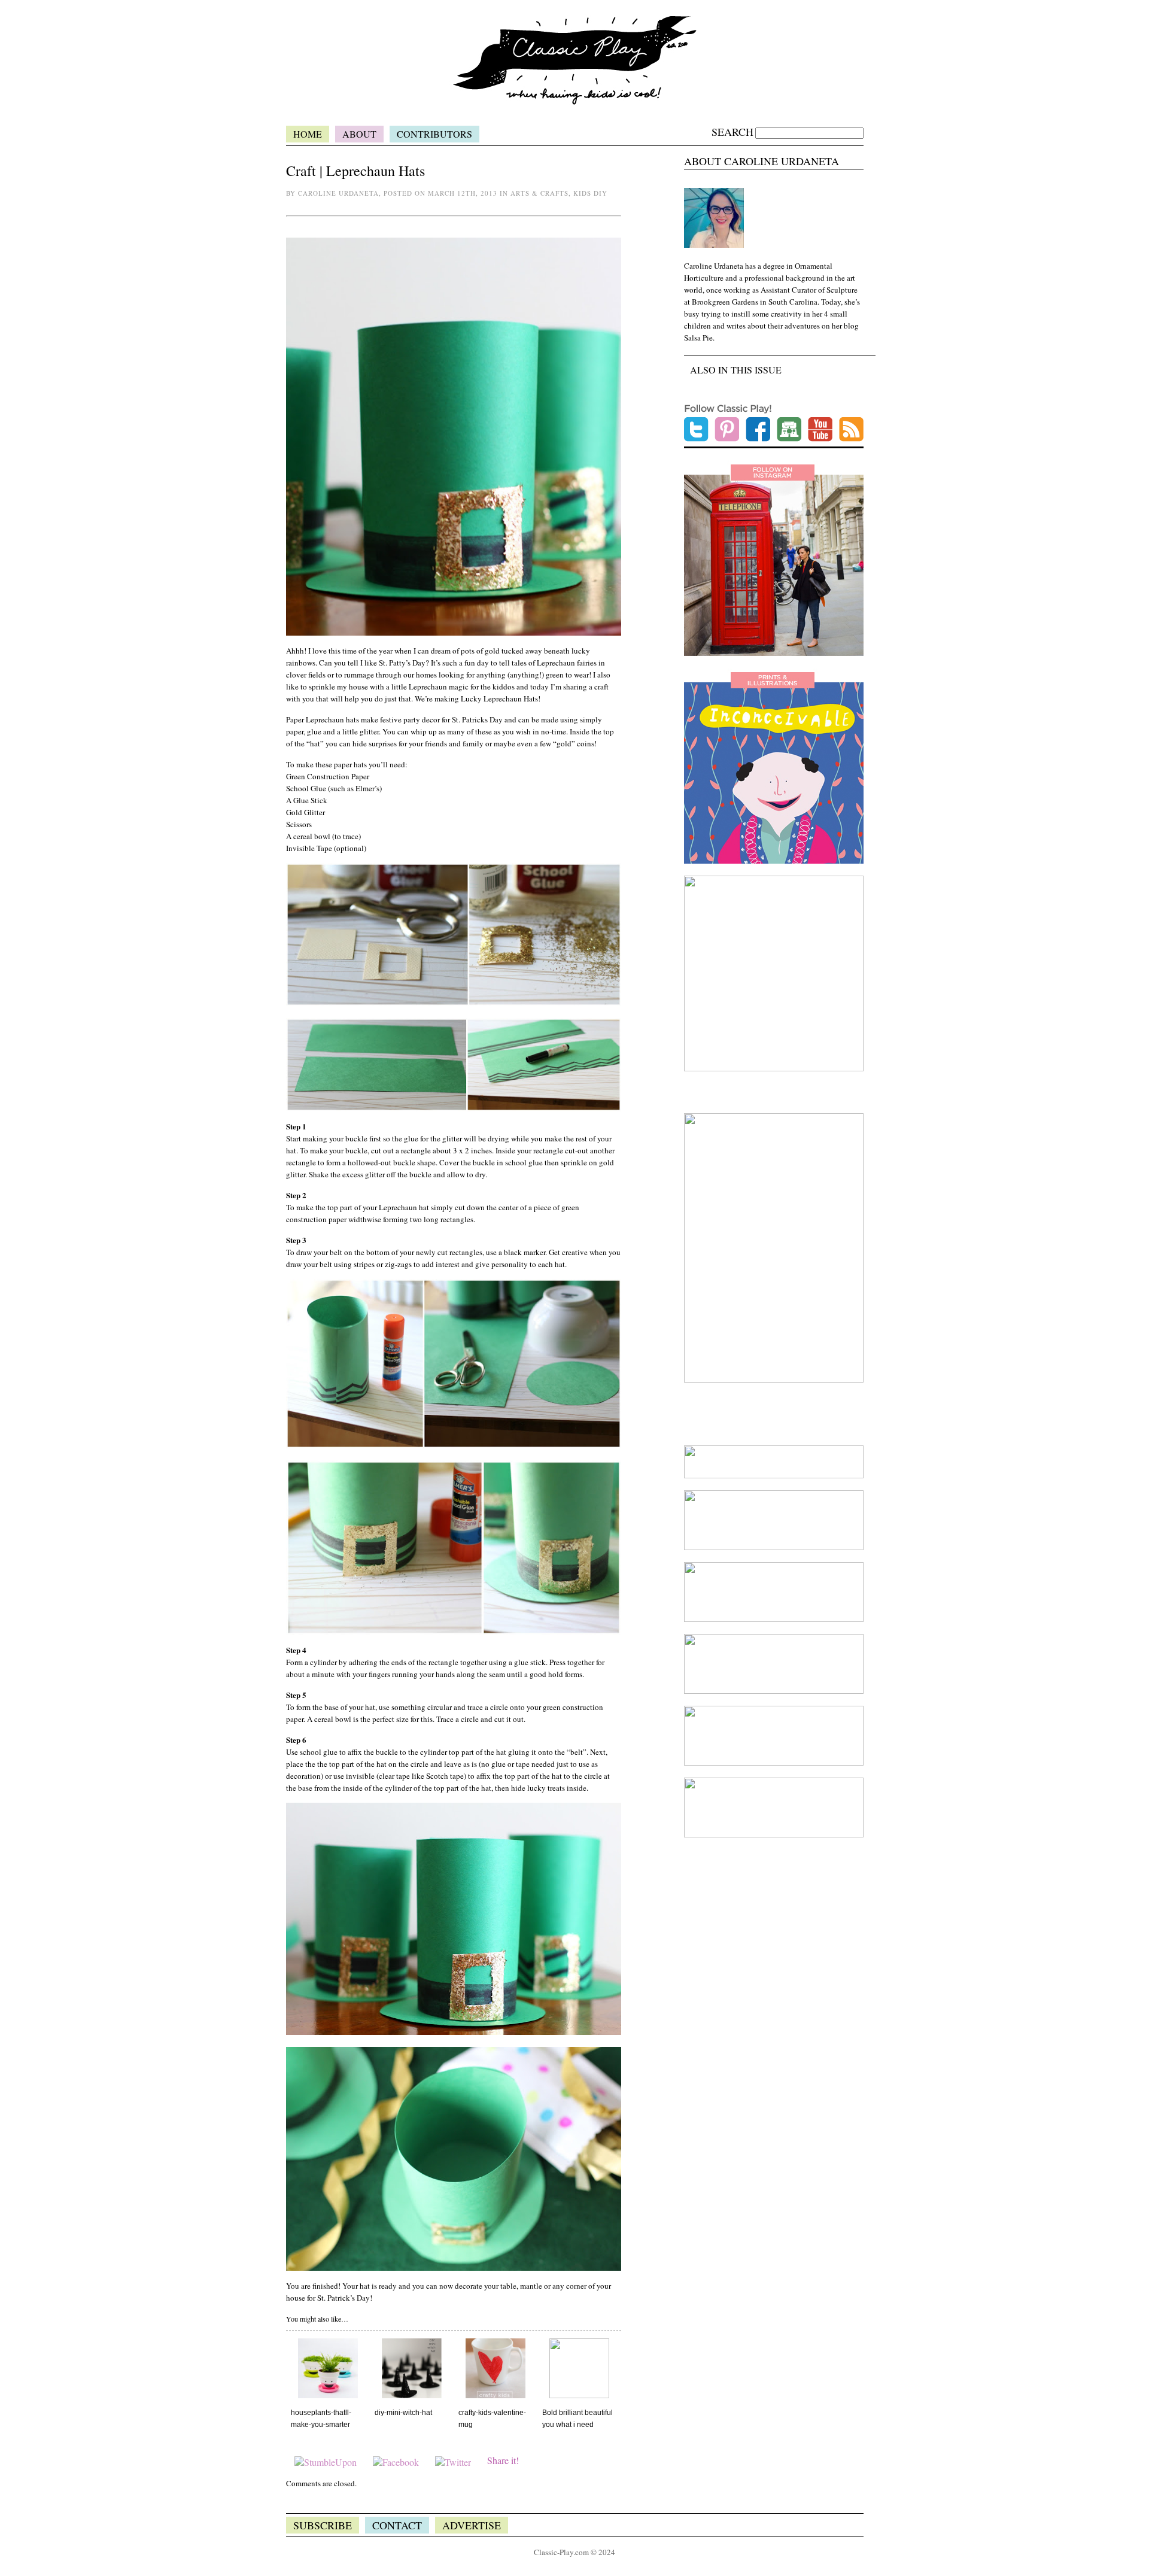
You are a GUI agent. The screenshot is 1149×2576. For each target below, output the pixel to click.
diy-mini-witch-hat (403, 2413)
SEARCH (732, 132)
